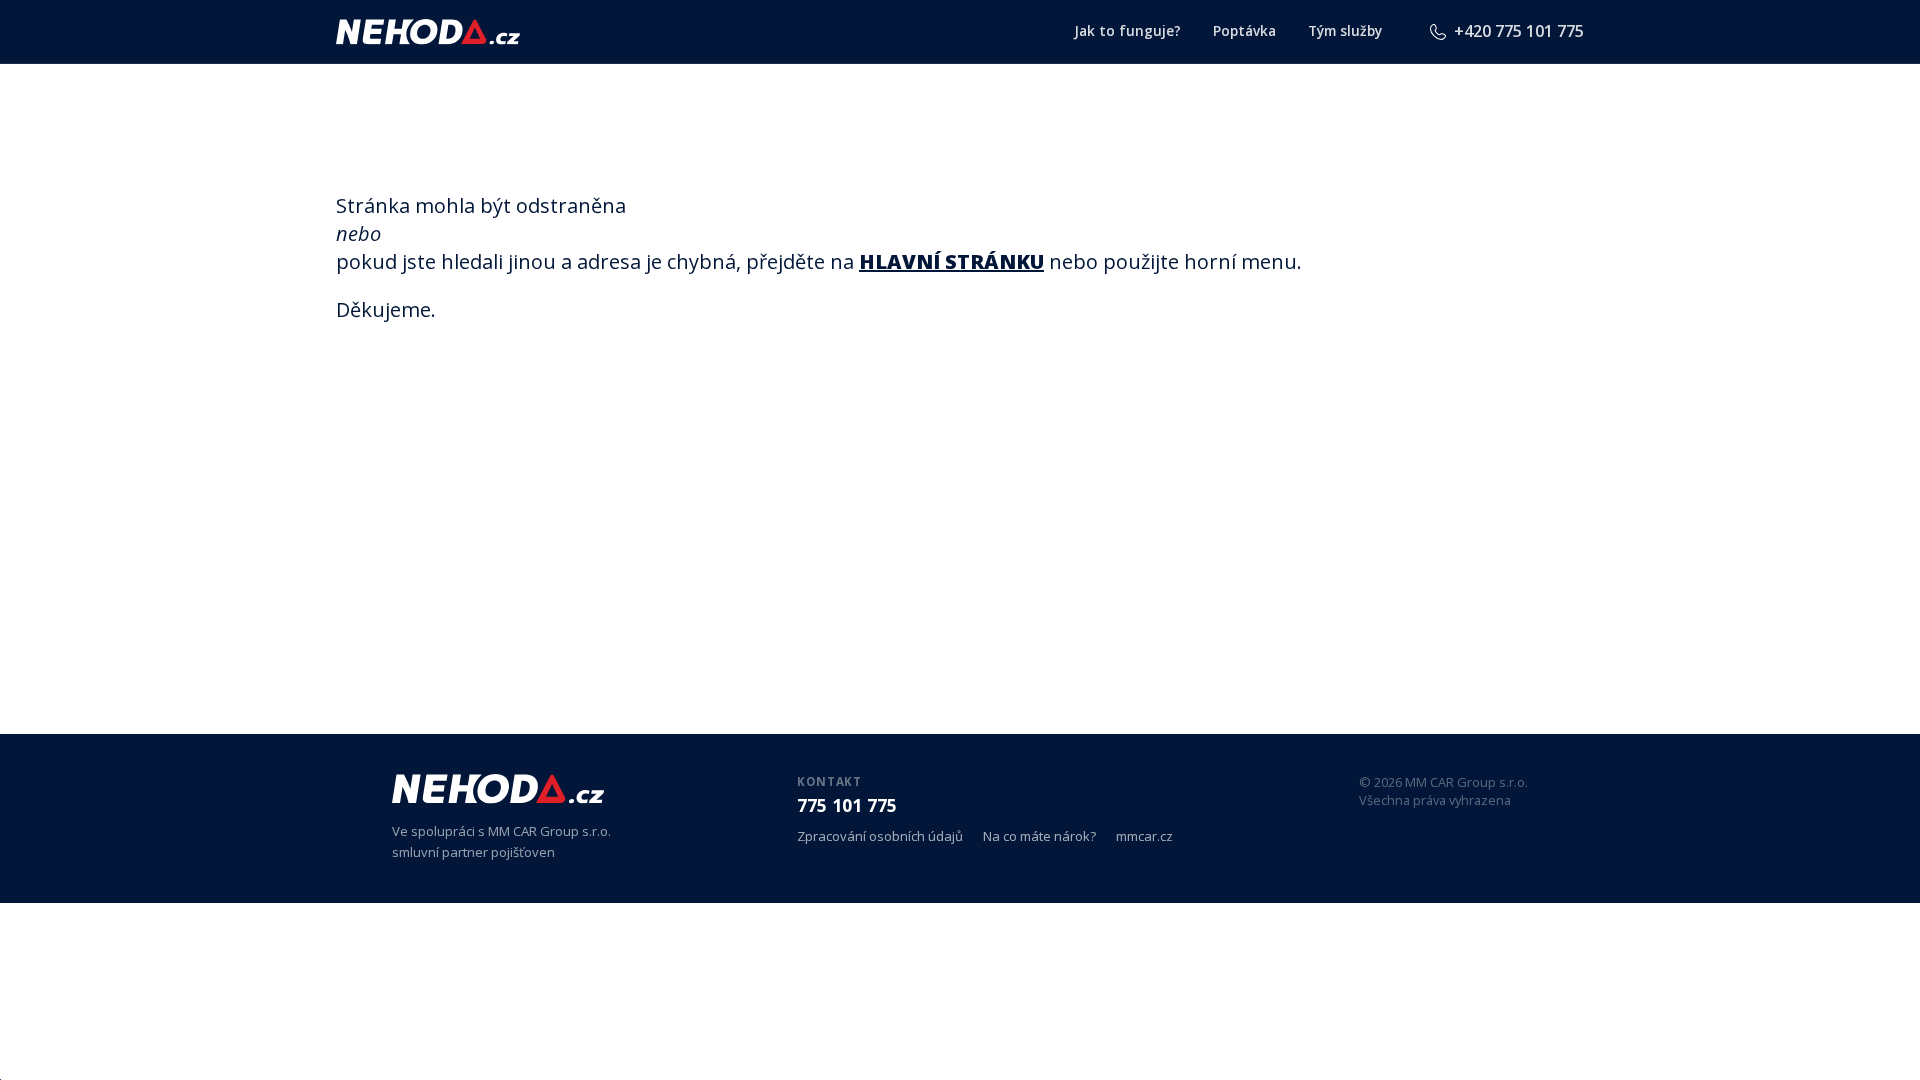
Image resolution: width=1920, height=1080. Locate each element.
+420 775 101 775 (1519, 31)
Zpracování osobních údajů (880, 836)
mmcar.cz (1144, 836)
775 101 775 (847, 805)
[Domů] (428, 32)
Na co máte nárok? (1039, 836)
